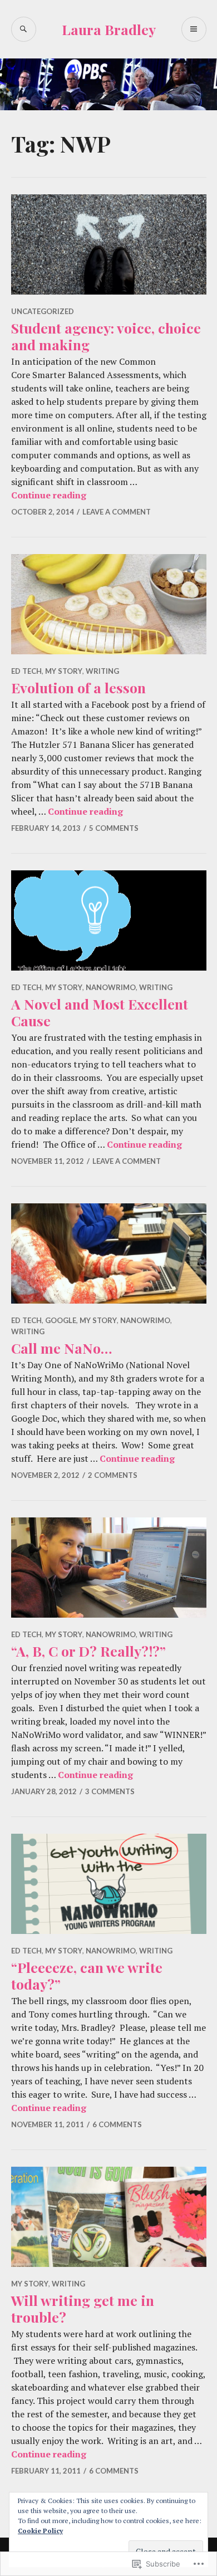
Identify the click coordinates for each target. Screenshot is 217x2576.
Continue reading (49, 495)
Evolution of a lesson (78, 687)
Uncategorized (43, 311)
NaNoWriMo (111, 987)
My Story (64, 671)
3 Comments (110, 1791)
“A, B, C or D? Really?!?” (88, 1651)
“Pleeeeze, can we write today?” (87, 1975)
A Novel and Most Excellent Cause (100, 1012)
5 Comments (114, 828)
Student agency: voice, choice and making (106, 336)
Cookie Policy (40, 2531)
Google (61, 1320)
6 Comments (117, 2124)
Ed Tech (26, 671)
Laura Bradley (109, 29)
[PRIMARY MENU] (194, 29)
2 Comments (113, 1475)
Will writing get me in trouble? (83, 2308)
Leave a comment (117, 512)
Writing (102, 671)
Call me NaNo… (61, 1348)
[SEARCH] (24, 29)
